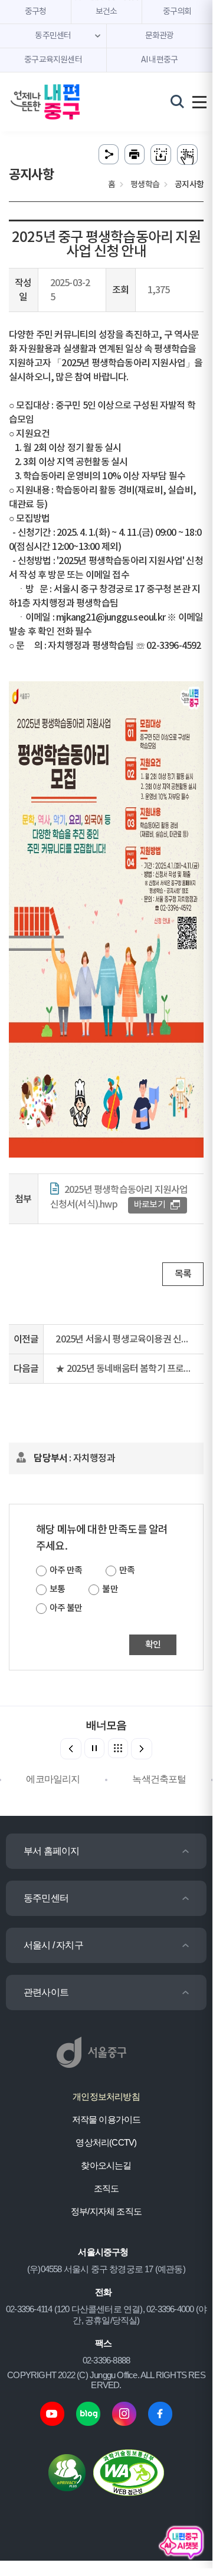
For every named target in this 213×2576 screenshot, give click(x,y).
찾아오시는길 (106, 2165)
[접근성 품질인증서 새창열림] (129, 2472)
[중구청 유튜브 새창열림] (52, 2413)
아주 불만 (66, 1608)
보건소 (106, 12)
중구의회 (177, 12)
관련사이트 (46, 1992)
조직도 (106, 2188)
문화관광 (160, 36)
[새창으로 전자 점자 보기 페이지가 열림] (187, 155)
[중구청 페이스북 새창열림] (160, 2413)
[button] (142, 1749)
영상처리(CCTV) (106, 2142)
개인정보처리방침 (106, 2096)
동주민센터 (46, 1898)
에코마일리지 (53, 1779)
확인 (153, 1645)
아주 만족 (66, 1571)
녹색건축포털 (159, 1779)
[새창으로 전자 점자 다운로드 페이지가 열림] (161, 155)
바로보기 (150, 1205)
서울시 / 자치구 (53, 1945)
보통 (57, 1589)
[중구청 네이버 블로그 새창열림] (88, 2413)
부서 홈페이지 (51, 1851)
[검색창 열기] (177, 101)
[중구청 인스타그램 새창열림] (124, 2413)
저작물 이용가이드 (106, 2119)
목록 (183, 1274)
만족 (127, 1571)
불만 (110, 1589)
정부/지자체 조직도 (106, 2211)
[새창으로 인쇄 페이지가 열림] (135, 155)
